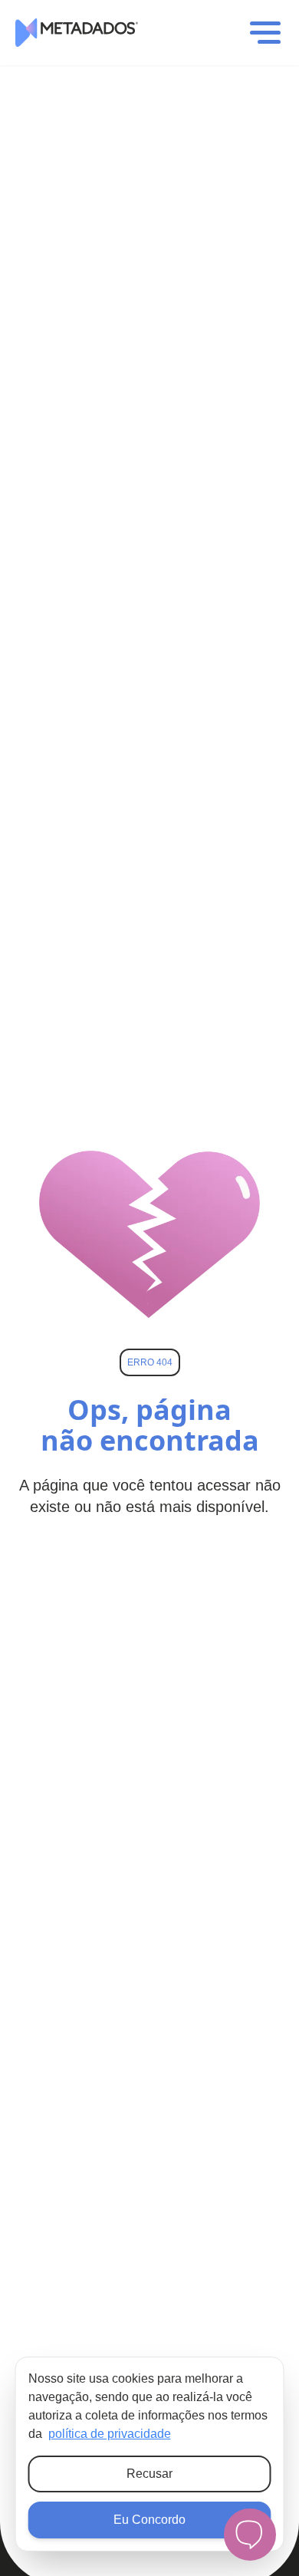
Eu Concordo (149, 2520)
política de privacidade (110, 2434)
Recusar (149, 2474)
